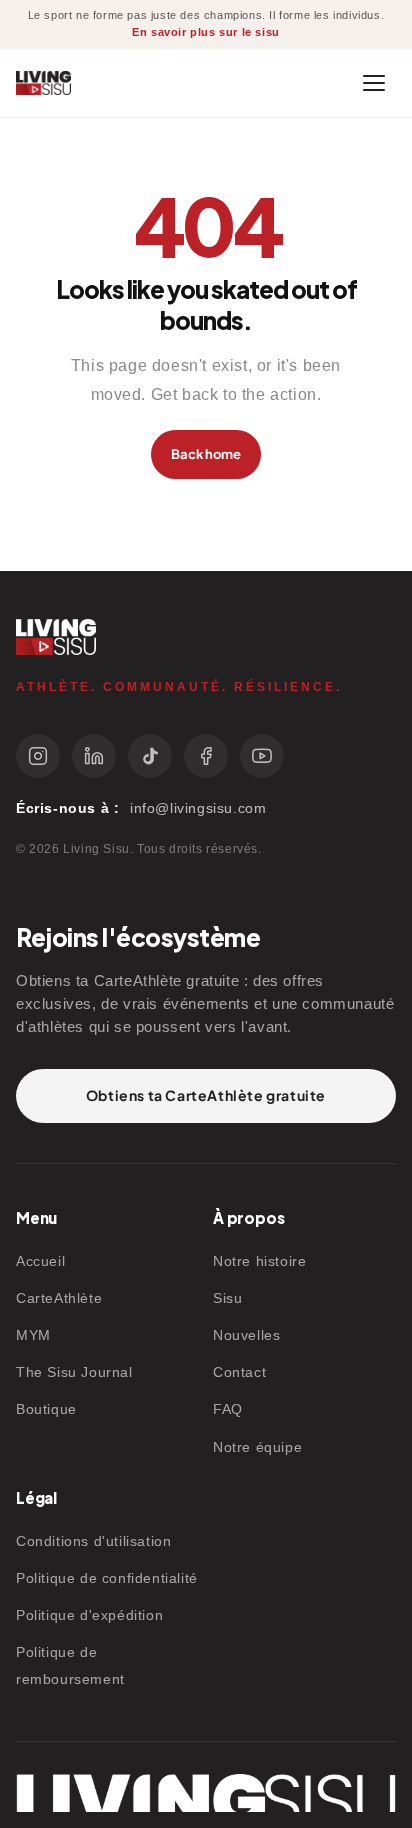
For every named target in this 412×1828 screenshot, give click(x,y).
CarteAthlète (59, 1298)
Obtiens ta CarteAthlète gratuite (206, 1095)
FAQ (228, 1409)
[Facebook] (206, 756)
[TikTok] (150, 756)
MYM (33, 1335)
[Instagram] (38, 756)
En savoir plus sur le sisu (206, 32)
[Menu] (374, 83)
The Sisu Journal (74, 1372)
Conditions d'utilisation (93, 1541)
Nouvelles (246, 1335)
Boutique (46, 1409)
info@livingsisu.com (198, 808)
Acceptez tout (130, 1723)
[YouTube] (262, 756)
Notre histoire (259, 1261)
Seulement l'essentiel (157, 1777)
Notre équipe (257, 1447)
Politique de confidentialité (107, 1578)
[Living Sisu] (43, 83)
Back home (206, 454)
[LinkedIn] (94, 756)
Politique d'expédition (89, 1615)
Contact (239, 1372)
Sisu (227, 1298)
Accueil (40, 1261)
